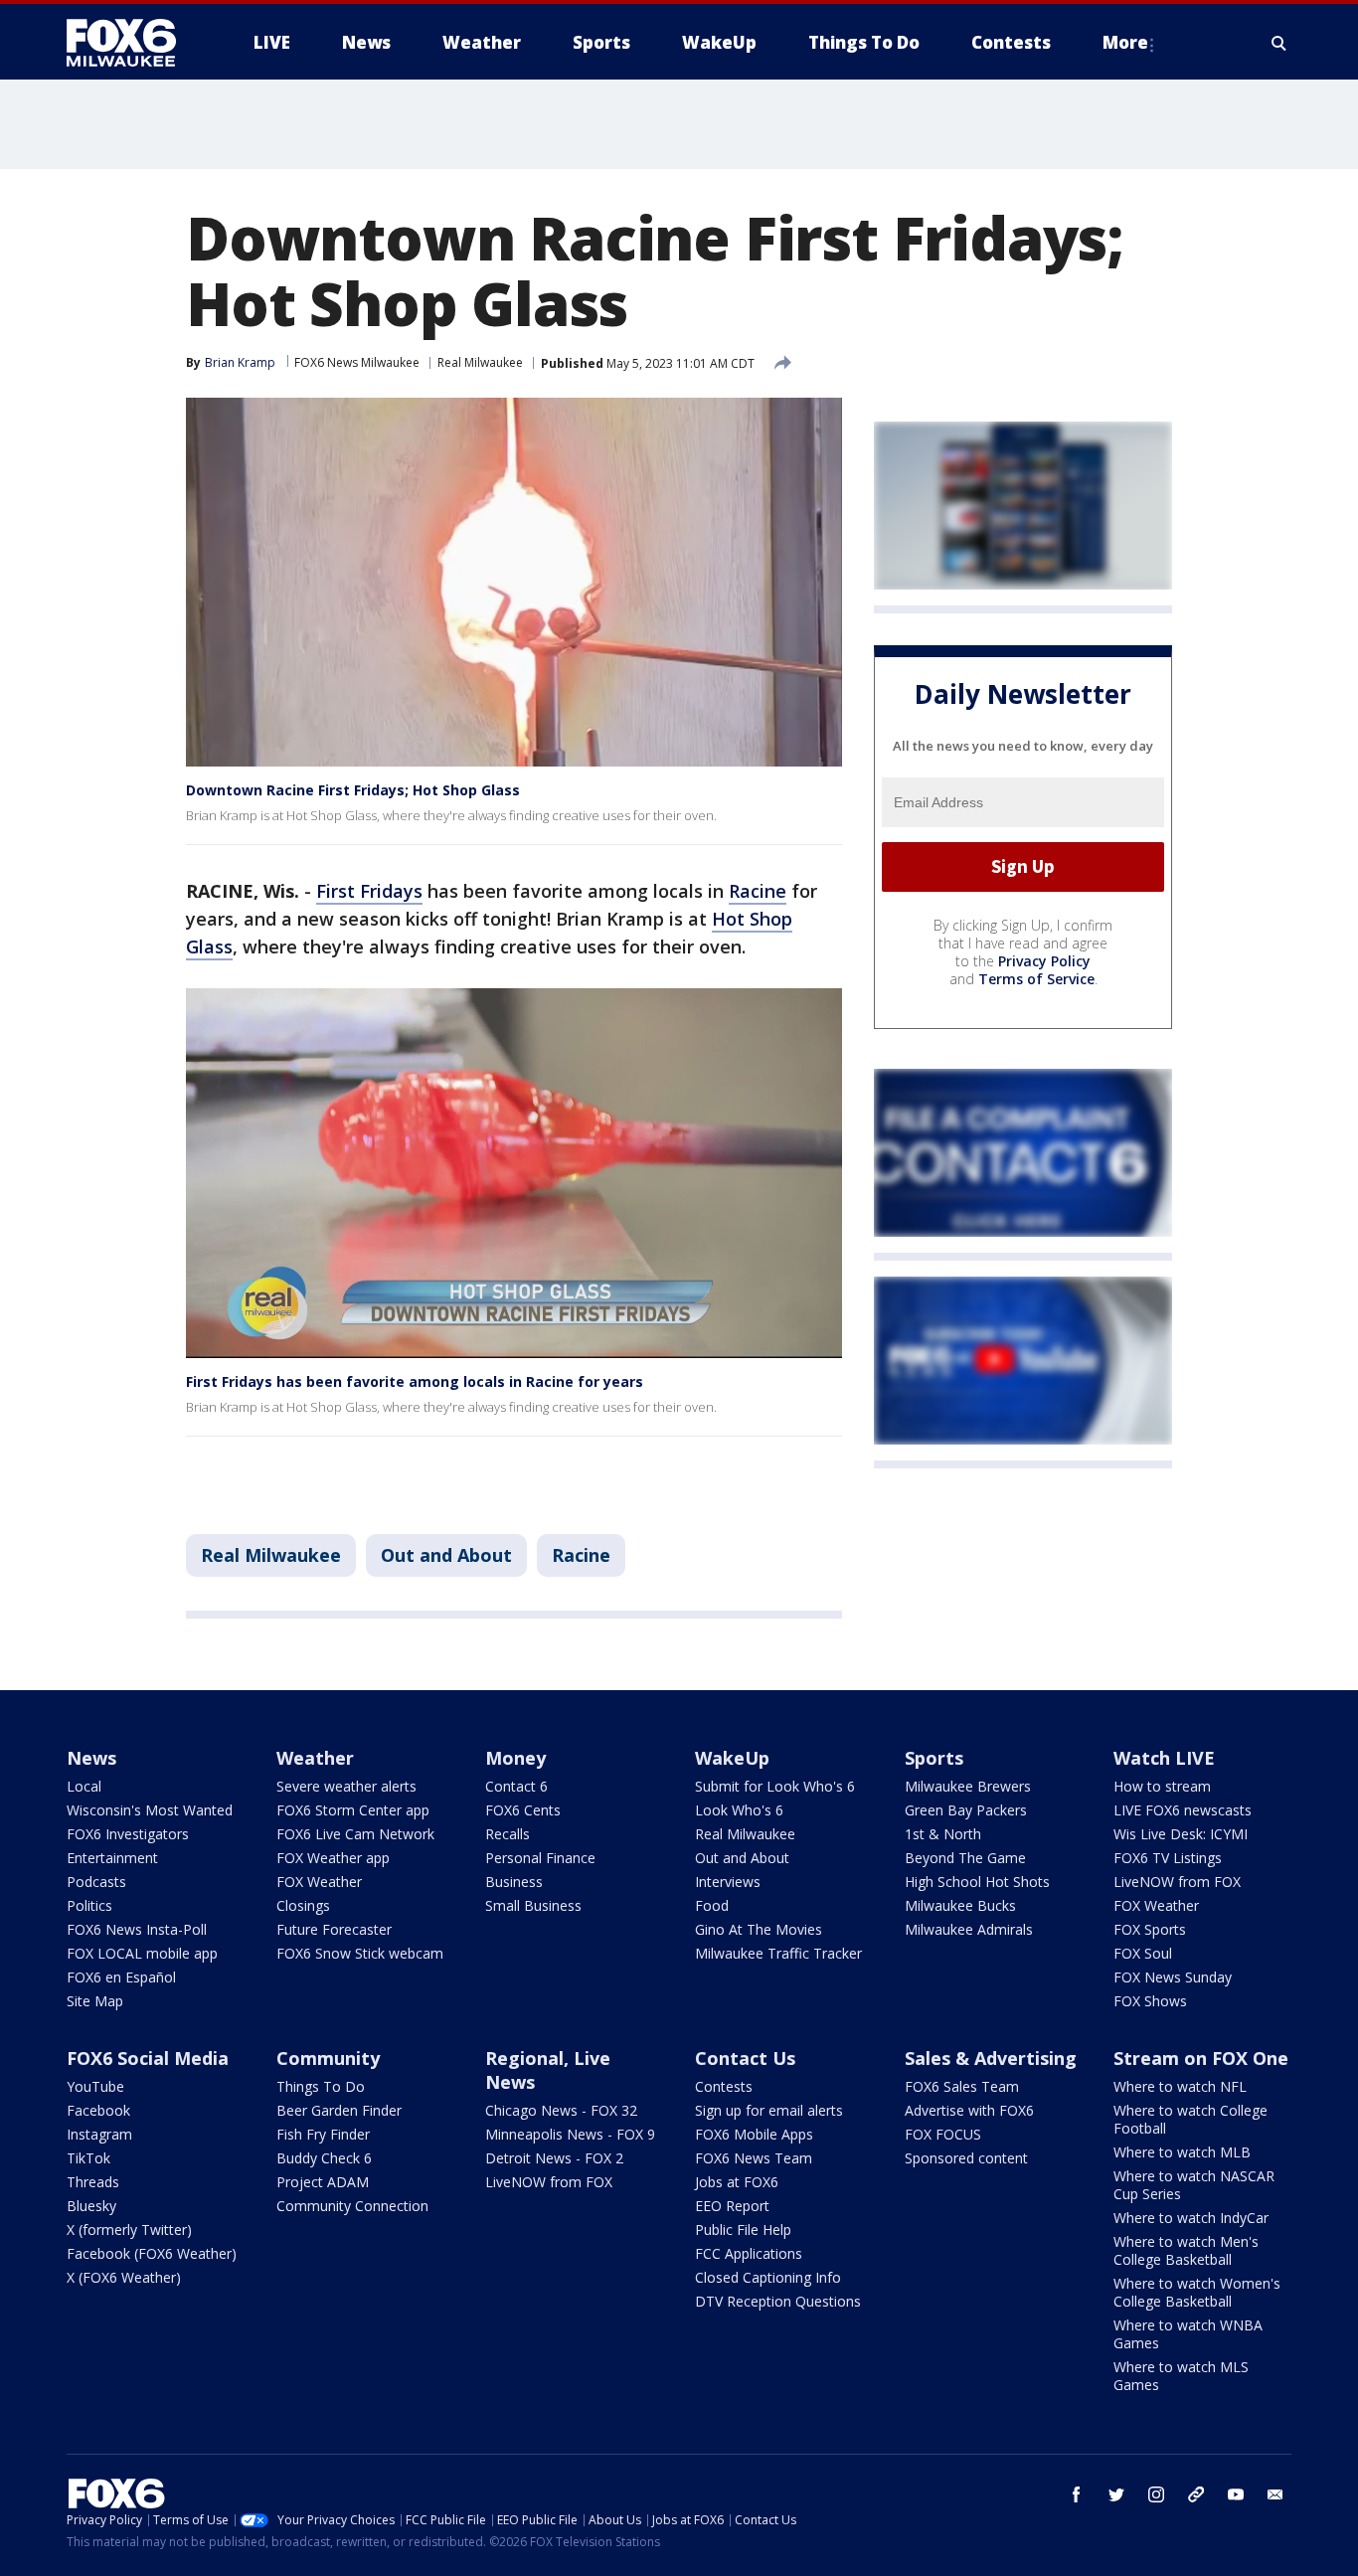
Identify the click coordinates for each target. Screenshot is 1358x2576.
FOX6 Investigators (128, 1834)
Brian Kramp (240, 362)
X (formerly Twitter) (129, 2230)
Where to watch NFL (1180, 2086)
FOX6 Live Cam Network (355, 1834)
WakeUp (732, 1758)
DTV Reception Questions (778, 2301)
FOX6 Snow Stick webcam (360, 1953)
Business (514, 1882)
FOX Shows (1150, 2001)
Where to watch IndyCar (1191, 2218)
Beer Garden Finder (339, 2110)
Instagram (99, 2134)
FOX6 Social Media (148, 2058)
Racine (758, 891)
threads (1196, 2494)
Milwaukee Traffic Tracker (778, 1953)
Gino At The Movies (759, 1929)
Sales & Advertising (991, 2058)
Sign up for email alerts (769, 2110)
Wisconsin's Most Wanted (150, 1810)
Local (84, 1786)
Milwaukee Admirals (969, 1929)
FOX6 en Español (121, 1977)
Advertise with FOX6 (969, 2110)
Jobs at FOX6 (737, 2182)
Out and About (446, 1555)
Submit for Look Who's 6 (775, 1786)
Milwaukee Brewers (968, 1786)
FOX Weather (319, 1882)
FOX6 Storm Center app (353, 1810)
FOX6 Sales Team (962, 2086)
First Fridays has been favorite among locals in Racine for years (415, 1381)
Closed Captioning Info (768, 2277)
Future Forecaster (334, 1929)
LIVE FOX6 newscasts (1183, 1810)
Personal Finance (540, 1858)
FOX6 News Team (754, 2158)
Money (515, 1758)
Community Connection (352, 2206)
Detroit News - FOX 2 (554, 2158)
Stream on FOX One (1201, 2058)
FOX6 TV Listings (1168, 1858)
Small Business (533, 1905)
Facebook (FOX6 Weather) (152, 2253)
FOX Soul (1143, 1953)
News (91, 1758)
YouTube (95, 2086)
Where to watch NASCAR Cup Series (1194, 2185)
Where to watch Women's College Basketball (1197, 2292)
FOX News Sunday (1173, 1977)
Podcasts (96, 1882)
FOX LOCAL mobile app (142, 1953)
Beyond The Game (965, 1858)
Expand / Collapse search (1279, 43)
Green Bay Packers (966, 1810)
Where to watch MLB (1182, 2152)
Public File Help (743, 2230)
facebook (1077, 2494)
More (1125, 42)
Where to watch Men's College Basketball (1186, 2250)
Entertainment (112, 1858)
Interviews (728, 1882)
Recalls (508, 1834)
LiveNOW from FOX (1177, 1882)
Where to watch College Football (1190, 2119)
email (1275, 2494)
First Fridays (369, 891)
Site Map (95, 2001)
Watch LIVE (1164, 1758)
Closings (303, 1905)
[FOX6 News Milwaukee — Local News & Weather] (132, 43)
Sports (934, 1758)
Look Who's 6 (739, 1810)
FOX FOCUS (943, 2134)
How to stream (1162, 1786)
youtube (1236, 2494)
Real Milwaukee (480, 362)
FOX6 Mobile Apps (754, 2134)
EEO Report (732, 2206)
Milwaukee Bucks (960, 1905)
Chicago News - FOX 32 (561, 2110)
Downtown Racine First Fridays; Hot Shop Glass (353, 790)
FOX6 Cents (523, 1810)
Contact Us (745, 2058)
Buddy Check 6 (324, 2158)
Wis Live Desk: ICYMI (1181, 1834)
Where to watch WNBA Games (1188, 2334)
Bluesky (91, 2206)
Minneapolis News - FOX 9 (570, 2134)
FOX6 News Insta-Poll (137, 1929)
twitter (1116, 2494)
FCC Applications (749, 2253)
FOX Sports (1150, 1929)
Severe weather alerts (346, 1786)
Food (712, 1905)
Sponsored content (966, 2158)
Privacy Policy (1044, 961)
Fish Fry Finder (323, 2134)
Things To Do (321, 2086)
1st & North (943, 1834)
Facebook (98, 2110)
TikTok (88, 2158)
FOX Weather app (333, 1858)
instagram (1156, 2494)
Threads (93, 2182)
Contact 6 (516, 1786)
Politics (89, 1905)
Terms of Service (1036, 979)
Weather (315, 1758)
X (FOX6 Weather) (124, 2277)
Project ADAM (323, 2182)
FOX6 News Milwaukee (357, 362)
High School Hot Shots (977, 1882)
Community (328, 2058)
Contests (724, 2086)
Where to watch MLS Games (1181, 2376)
